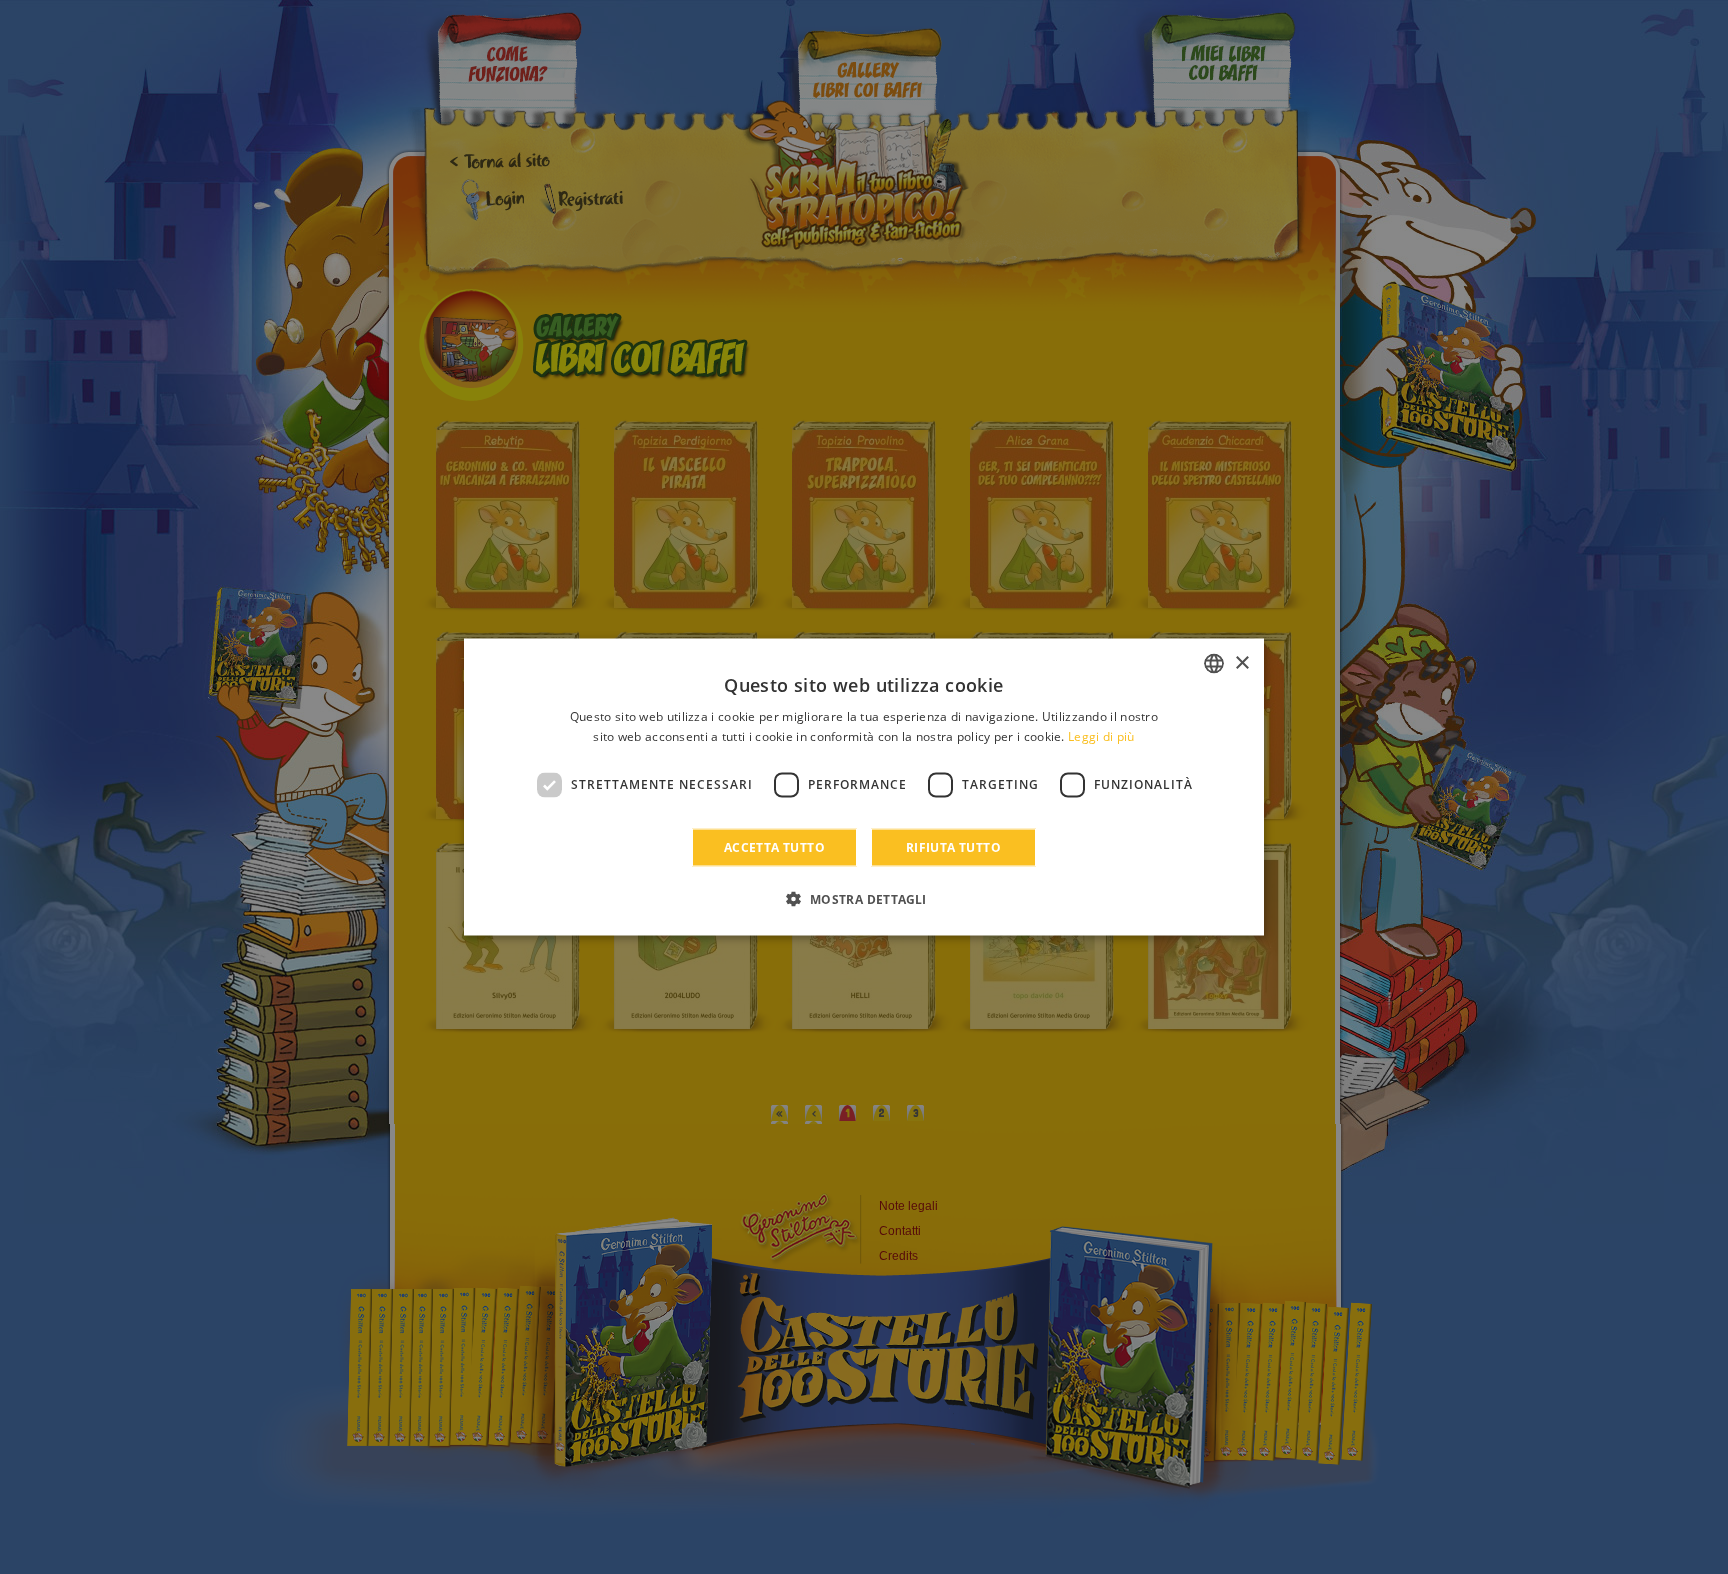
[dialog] (864, 787)
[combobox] (1214, 664)
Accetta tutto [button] (774, 846)
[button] (863, 898)
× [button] (1241, 662)
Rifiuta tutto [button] (953, 846)
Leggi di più (1101, 736)
